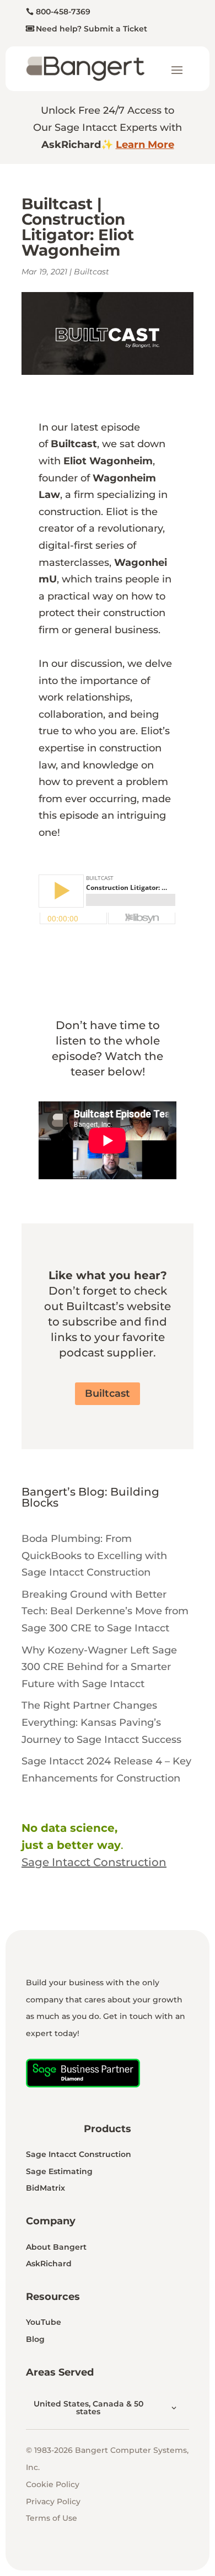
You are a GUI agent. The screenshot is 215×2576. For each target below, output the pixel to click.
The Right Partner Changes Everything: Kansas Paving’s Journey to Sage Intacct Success (101, 1722)
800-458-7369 (63, 12)
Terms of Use (52, 2518)
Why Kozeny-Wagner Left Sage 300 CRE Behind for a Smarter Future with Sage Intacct (99, 1667)
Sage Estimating (59, 2171)
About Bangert (56, 2247)
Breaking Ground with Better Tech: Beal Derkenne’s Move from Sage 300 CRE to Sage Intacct (105, 1611)
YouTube (44, 2322)
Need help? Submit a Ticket (92, 29)
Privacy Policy (53, 2501)
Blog (35, 2339)
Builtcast (92, 272)
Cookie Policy (53, 2484)
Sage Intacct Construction (79, 2154)
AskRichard (49, 2264)
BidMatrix (45, 2188)
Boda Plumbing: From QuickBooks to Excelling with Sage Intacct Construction (94, 1555)
